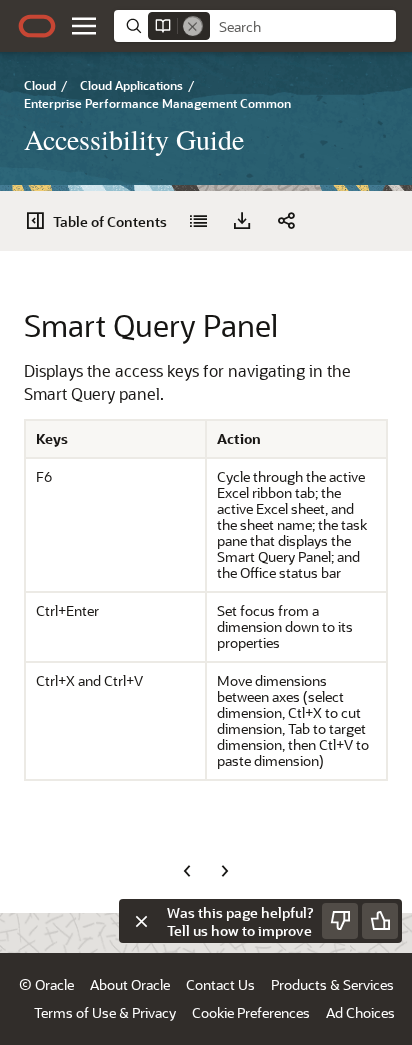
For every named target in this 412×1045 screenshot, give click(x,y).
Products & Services (332, 984)
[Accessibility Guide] (198, 221)
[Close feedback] (141, 921)
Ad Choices (360, 1012)
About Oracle (130, 984)
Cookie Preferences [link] (251, 1012)
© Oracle (46, 984)
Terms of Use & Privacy (105, 1012)
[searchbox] (303, 27)
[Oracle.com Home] (37, 26)
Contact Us (220, 984)
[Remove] (193, 26)
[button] (84, 26)
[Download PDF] (242, 221)
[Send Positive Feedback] (380, 921)
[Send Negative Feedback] (340, 921)
